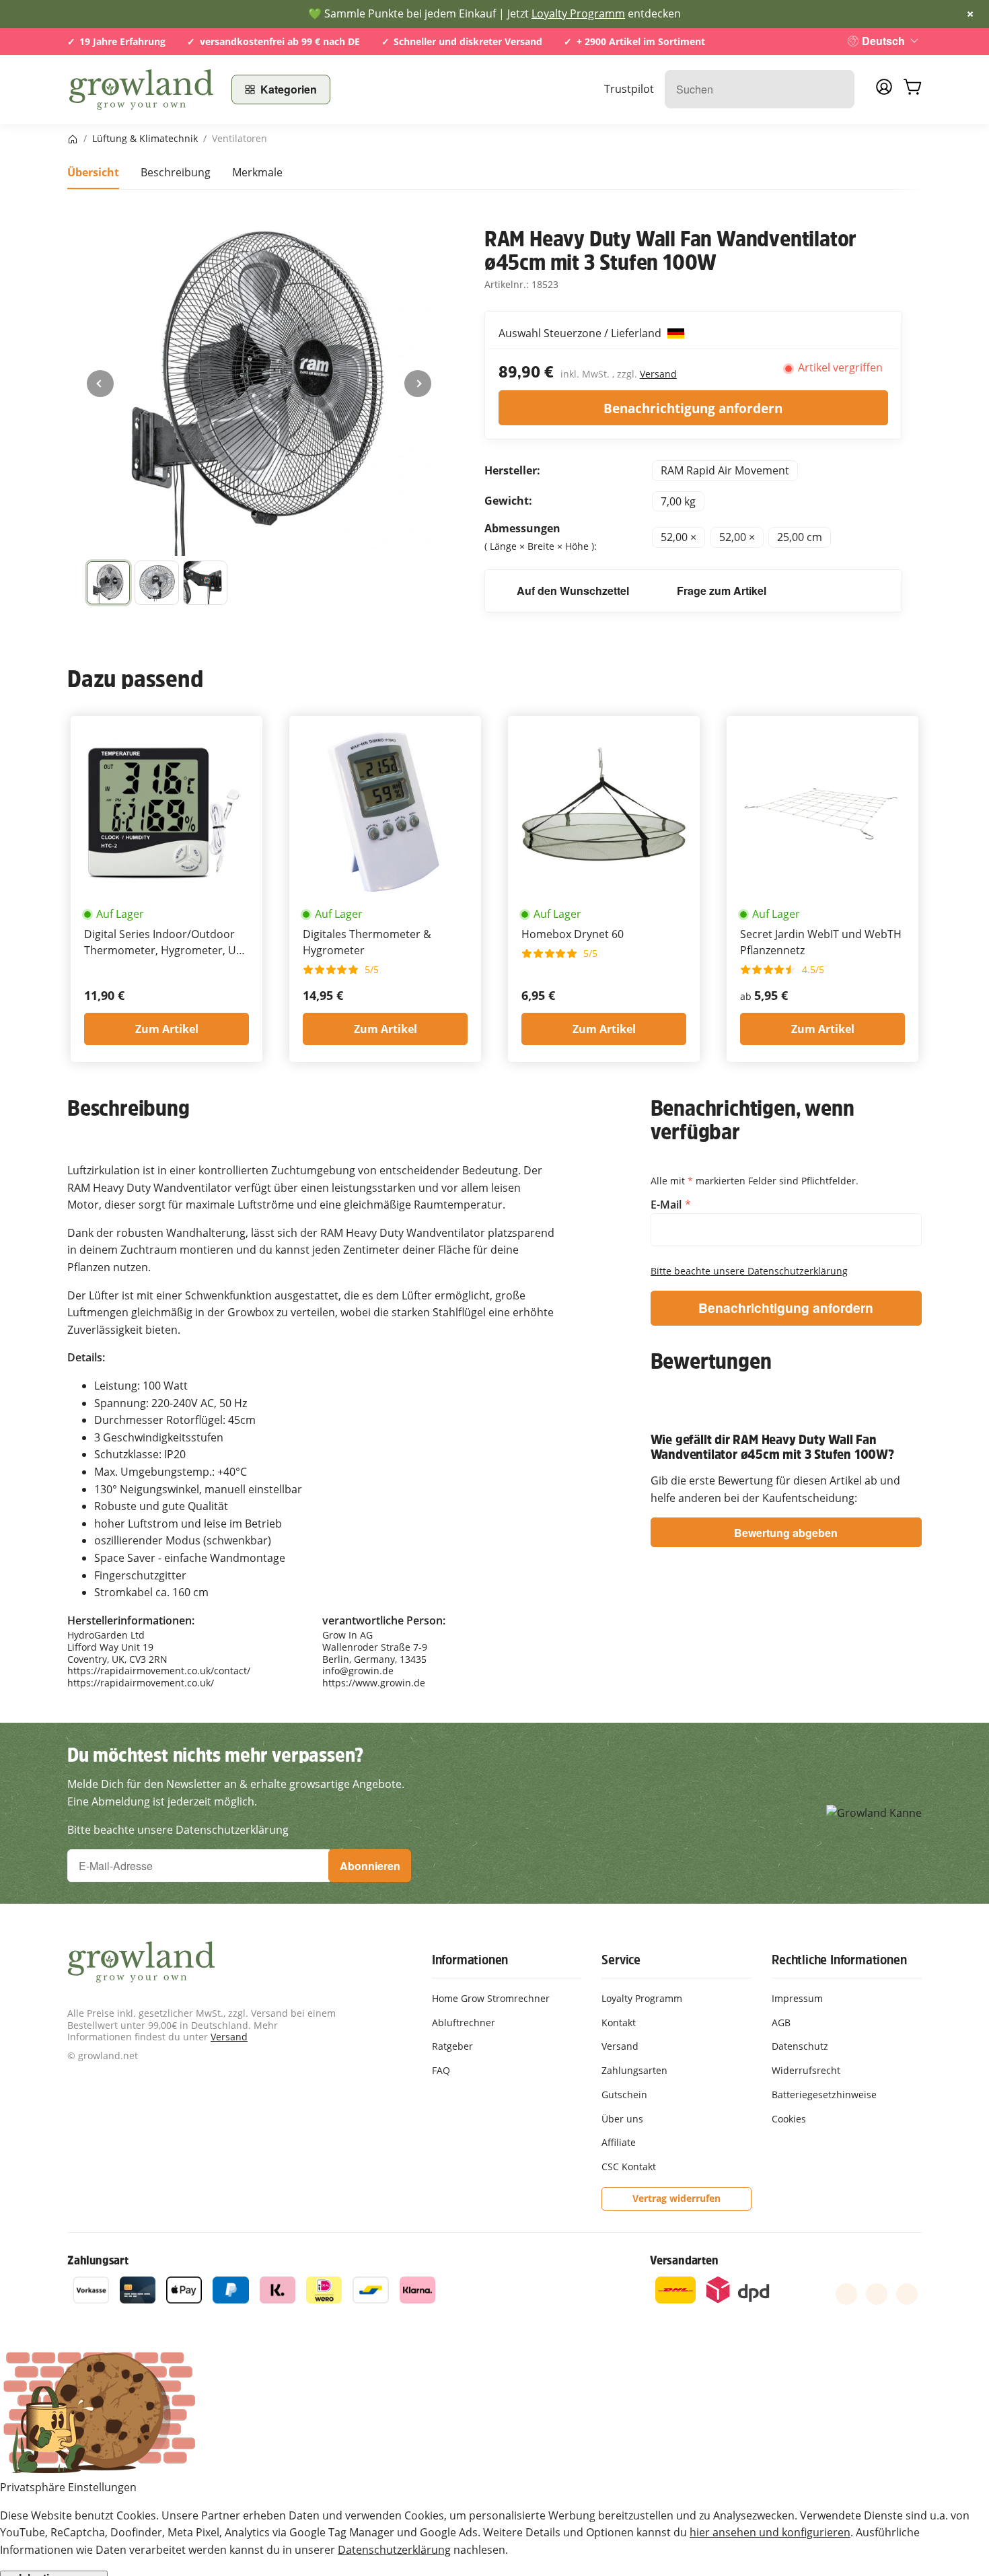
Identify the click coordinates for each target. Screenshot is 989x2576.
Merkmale (257, 172)
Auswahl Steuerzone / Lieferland (581, 333)
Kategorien (289, 89)
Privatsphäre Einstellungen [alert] (68, 2487)
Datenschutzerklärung (394, 2550)
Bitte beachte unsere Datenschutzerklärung (749, 1271)
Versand (658, 374)
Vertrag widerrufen (676, 2198)
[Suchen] (837, 89)
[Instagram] (907, 2294)
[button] (108, 583)
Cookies (789, 2119)
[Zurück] (100, 384)
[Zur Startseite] (141, 90)
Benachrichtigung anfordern (693, 408)
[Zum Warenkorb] (912, 90)
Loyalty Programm (578, 13)
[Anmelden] (884, 91)
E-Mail (667, 1205)
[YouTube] (877, 2294)
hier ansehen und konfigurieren (770, 2532)
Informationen (470, 1960)
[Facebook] (846, 2294)
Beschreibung (176, 172)
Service (621, 1960)
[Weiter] (418, 384)
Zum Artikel (167, 1029)
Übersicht (93, 172)
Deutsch (883, 41)
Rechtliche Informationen (839, 1960)
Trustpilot (629, 89)
